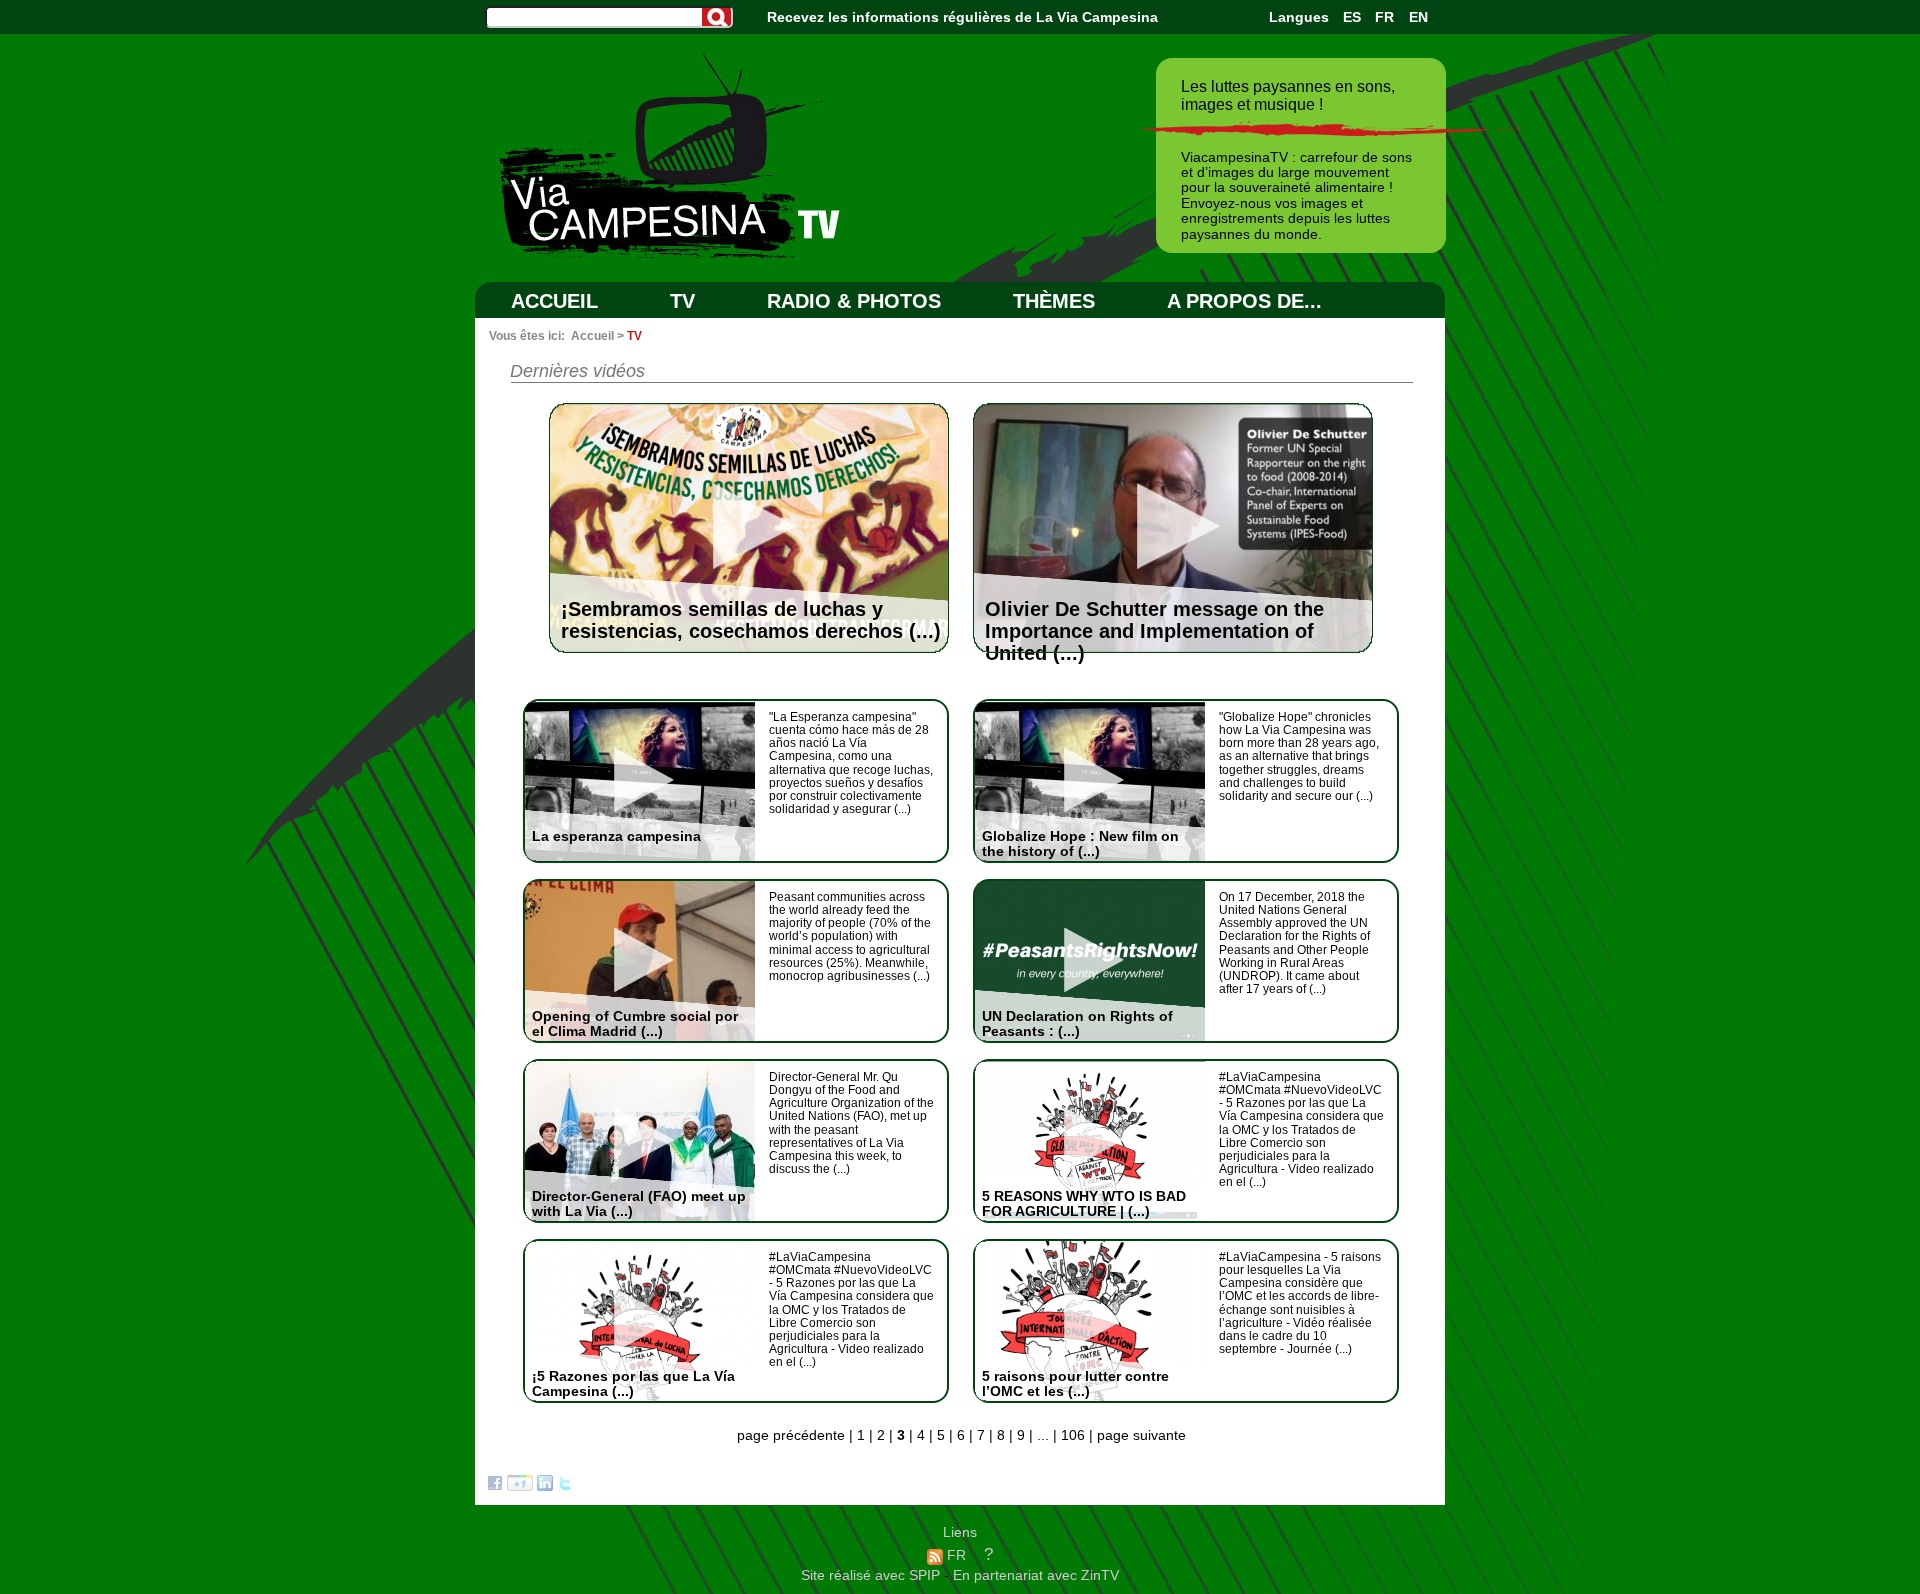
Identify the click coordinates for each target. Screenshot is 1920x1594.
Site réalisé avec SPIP (872, 1575)
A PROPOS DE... (1244, 301)
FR (1384, 17)
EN (1418, 17)
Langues (1299, 17)
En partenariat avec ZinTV (1036, 1575)
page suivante (1141, 1435)
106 (1073, 1435)
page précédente (791, 1435)
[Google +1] (520, 1486)
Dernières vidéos (577, 371)
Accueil (554, 301)
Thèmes (1054, 301)
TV (682, 301)
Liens (960, 1532)
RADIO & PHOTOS (854, 301)
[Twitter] (565, 1486)
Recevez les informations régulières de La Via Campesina (962, 17)
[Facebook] (495, 1486)
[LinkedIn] (545, 1486)
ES (1352, 17)
